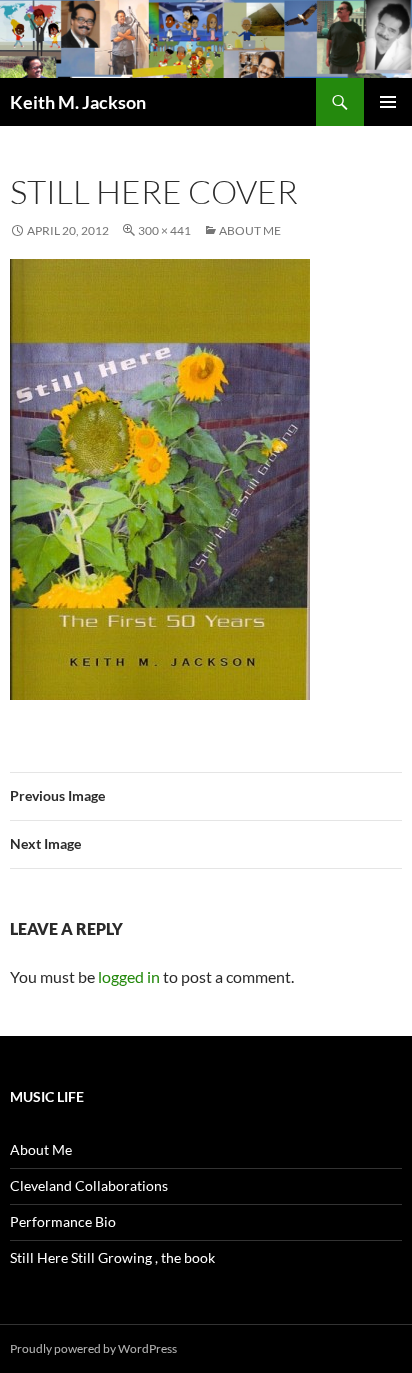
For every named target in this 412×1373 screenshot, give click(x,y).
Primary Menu (388, 102)
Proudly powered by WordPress (93, 1348)
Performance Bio (63, 1221)
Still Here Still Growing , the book (112, 1257)
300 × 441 (164, 230)
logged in (129, 976)
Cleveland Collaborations (89, 1185)
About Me (250, 230)
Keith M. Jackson (78, 102)
